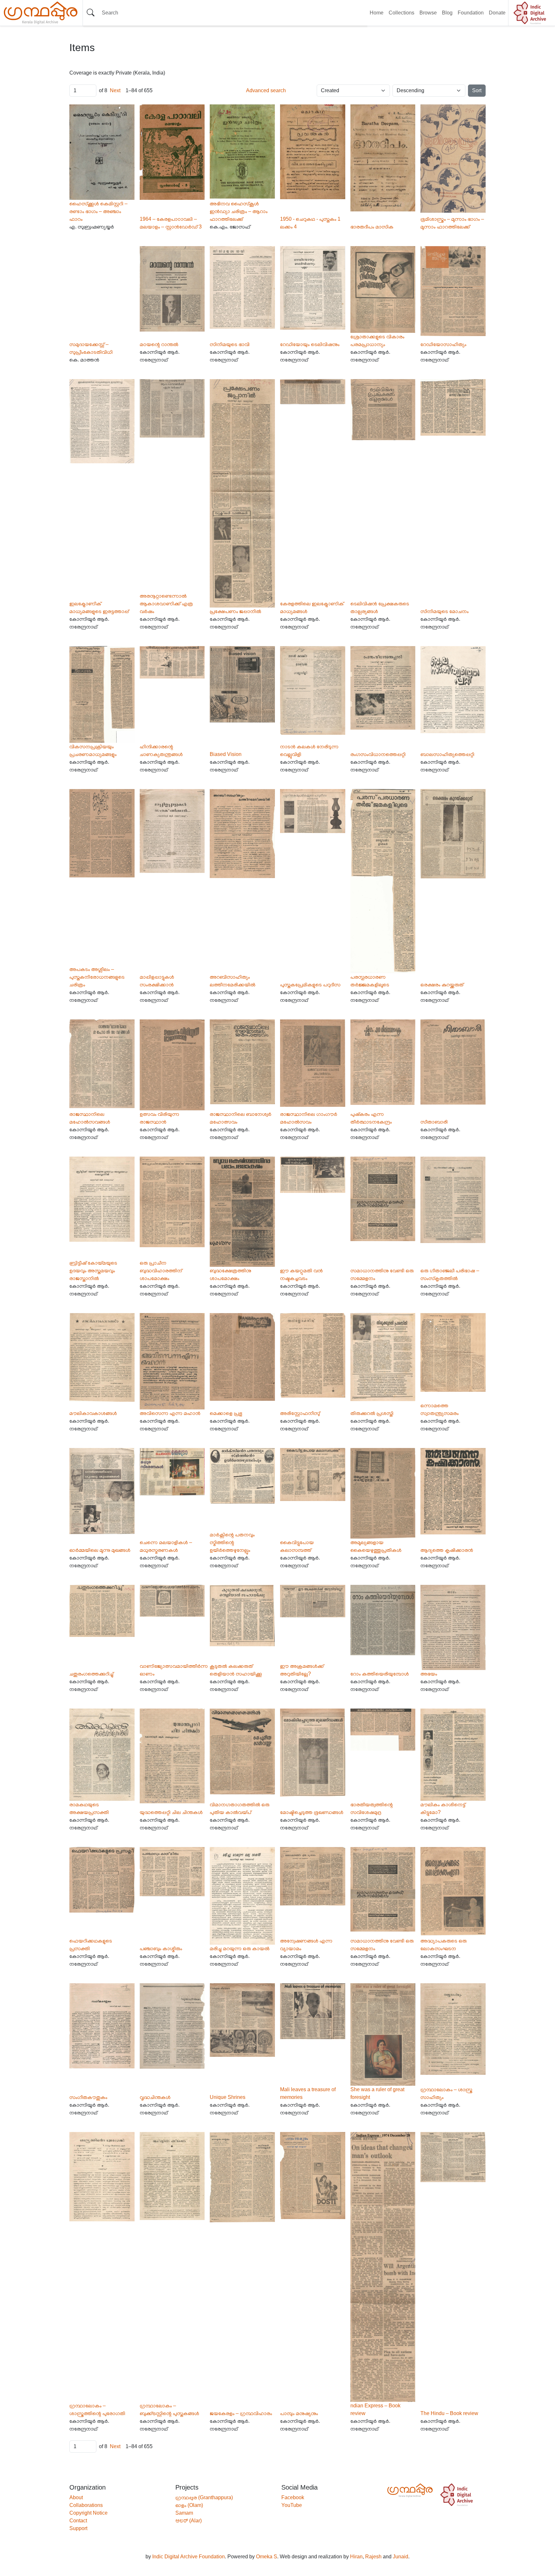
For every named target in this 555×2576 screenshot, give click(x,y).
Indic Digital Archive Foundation (189, 2557)
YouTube (292, 2505)
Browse (428, 13)
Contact (78, 2521)
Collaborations (86, 2505)
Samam (184, 2513)
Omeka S (267, 2557)
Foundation (471, 13)
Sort (477, 90)
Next (115, 90)
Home (377, 13)
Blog (447, 13)
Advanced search (266, 90)
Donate (497, 13)
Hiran (356, 2557)
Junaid (401, 2557)
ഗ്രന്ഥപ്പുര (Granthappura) (204, 2497)
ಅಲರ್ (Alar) (189, 2521)
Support (78, 2528)
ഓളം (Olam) (189, 2505)
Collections (401, 13)
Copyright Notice (88, 2513)
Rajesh (373, 2557)
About (76, 2497)
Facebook (293, 2497)
